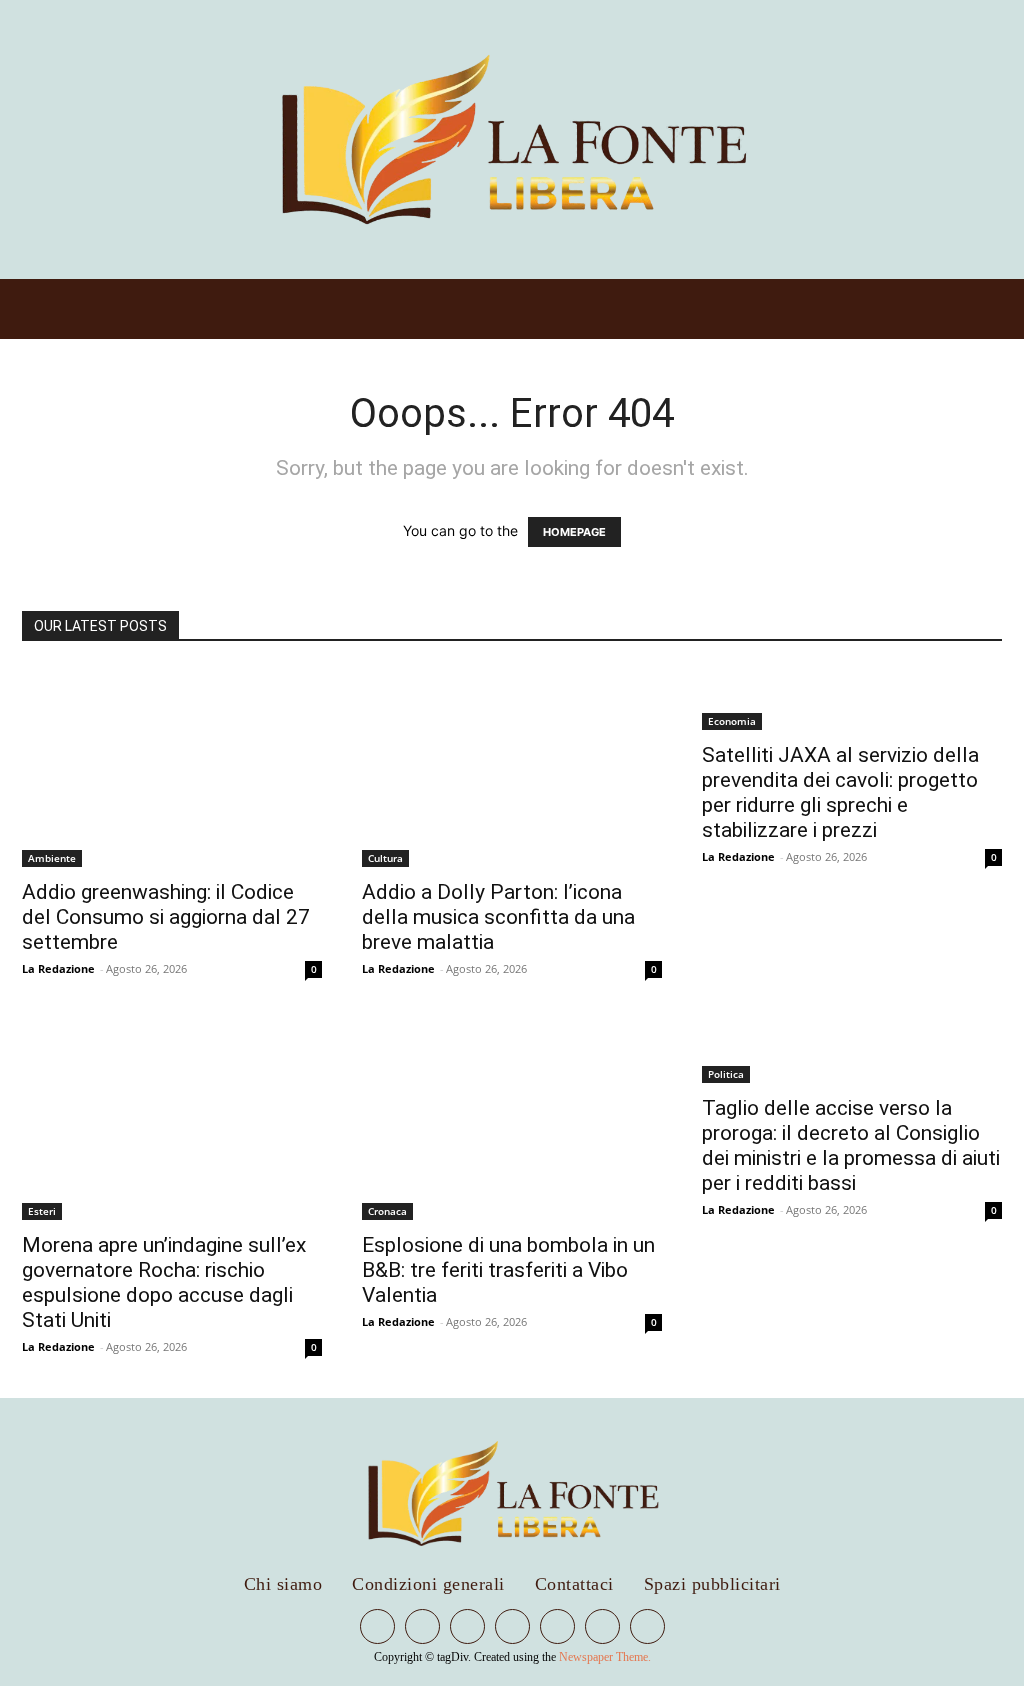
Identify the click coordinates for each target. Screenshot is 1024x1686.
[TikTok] (512, 1626)
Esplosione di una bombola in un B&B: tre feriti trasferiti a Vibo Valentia (508, 1270)
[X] (557, 1626)
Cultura (385, 858)
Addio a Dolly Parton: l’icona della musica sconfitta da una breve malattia (498, 917)
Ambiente (52, 858)
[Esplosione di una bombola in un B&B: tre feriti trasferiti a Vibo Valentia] (512, 1120)
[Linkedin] (422, 1626)
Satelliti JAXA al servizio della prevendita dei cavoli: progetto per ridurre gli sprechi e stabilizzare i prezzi (840, 792)
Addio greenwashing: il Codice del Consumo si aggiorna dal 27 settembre (166, 917)
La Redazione (58, 968)
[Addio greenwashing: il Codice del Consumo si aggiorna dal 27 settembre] (172, 767)
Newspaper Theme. (605, 1657)
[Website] (602, 1626)
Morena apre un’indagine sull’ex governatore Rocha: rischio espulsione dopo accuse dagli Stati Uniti (164, 1282)
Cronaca (387, 1211)
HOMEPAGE (574, 532)
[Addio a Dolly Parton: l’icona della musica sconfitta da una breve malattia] (512, 767)
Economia (732, 721)
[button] (796, 139)
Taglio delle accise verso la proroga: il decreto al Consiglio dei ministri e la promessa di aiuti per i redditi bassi (851, 1145)
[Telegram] (467, 1626)
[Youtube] (647, 1626)
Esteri (42, 1211)
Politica (726, 1074)
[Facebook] (377, 1626)
